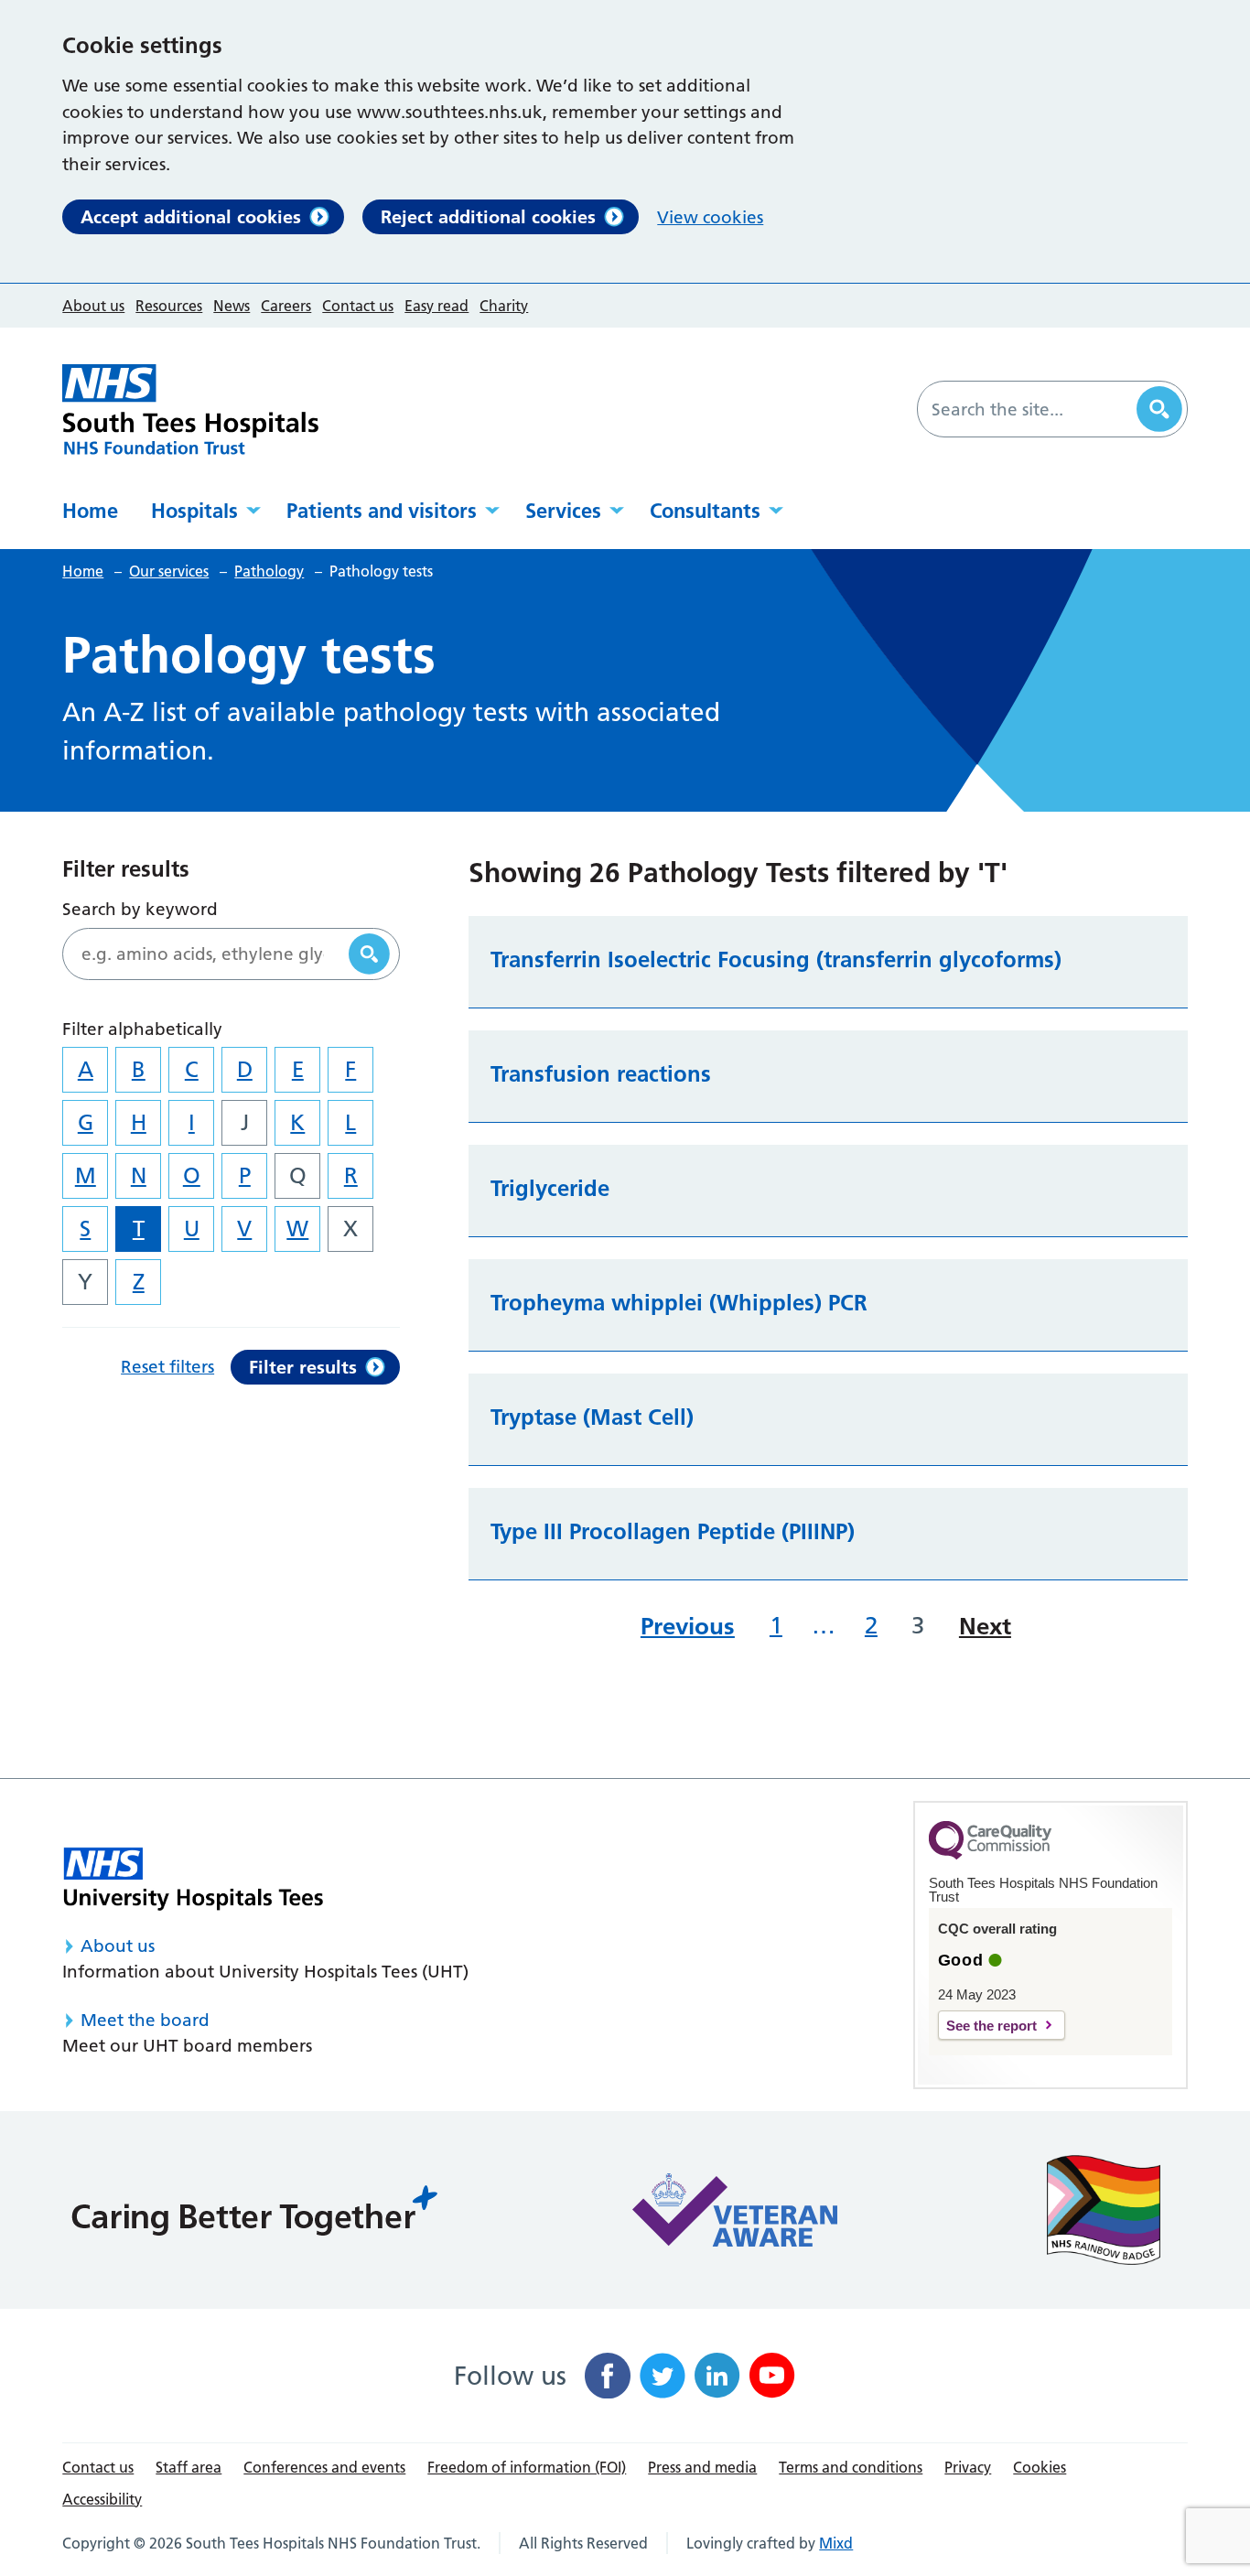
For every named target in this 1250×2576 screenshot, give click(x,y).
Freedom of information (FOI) (527, 2467)
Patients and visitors (382, 511)
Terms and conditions (851, 2467)
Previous (688, 1626)
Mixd (836, 2543)
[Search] (1159, 409)
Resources (169, 306)
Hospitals (194, 511)
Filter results (303, 1367)
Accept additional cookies (191, 217)
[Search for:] (1029, 409)
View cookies (710, 217)
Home (90, 511)
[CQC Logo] (990, 1855)
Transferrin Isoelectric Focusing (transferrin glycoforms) (776, 960)
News (232, 306)
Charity (504, 306)
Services (563, 511)
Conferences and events (324, 2467)
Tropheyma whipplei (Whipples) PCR (679, 1303)
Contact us (358, 306)
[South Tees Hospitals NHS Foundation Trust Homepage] (190, 410)
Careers (286, 306)
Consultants (705, 511)
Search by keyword (140, 909)
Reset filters (167, 1367)
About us (93, 306)
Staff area (189, 2467)
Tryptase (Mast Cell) (592, 1417)
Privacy (968, 2467)
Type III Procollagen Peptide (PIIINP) (673, 1532)
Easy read (436, 306)
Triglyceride (550, 1189)
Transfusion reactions (601, 1074)
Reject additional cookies (488, 217)
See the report (991, 2026)
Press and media (702, 2467)
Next (985, 1626)
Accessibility (102, 2499)
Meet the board (145, 2020)
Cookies (1040, 2467)
